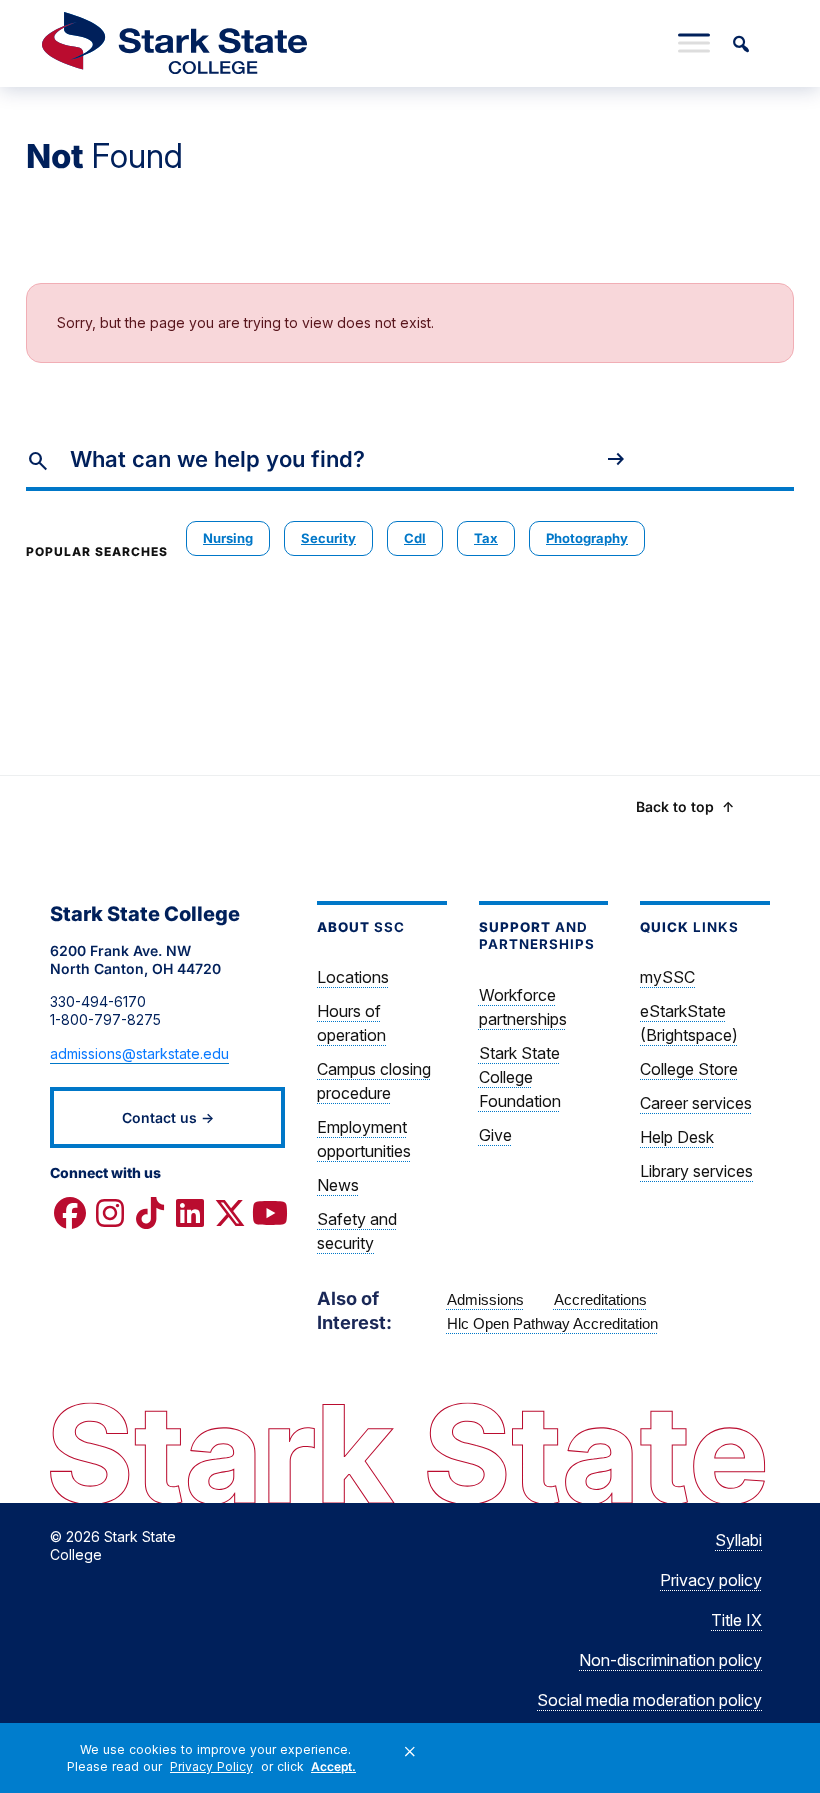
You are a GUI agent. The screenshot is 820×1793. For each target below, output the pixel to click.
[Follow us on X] (230, 1213)
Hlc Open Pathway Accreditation (552, 1323)
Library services (696, 1171)
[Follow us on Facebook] (70, 1213)
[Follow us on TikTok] (150, 1213)
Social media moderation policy (649, 1700)
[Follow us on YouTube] (270, 1213)
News (338, 1185)
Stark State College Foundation (520, 1077)
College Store (689, 1069)
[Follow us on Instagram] (110, 1213)
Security (328, 538)
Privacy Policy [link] (211, 1766)
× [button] (410, 1752)
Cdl (415, 538)
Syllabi (738, 1540)
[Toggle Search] (740, 43)
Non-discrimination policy (670, 1660)
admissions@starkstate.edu (139, 1053)
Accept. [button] (333, 1766)
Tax (486, 538)
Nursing (228, 538)
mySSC (667, 977)
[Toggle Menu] (694, 43)
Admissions (485, 1299)
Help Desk (677, 1137)
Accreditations (600, 1299)
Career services (696, 1103)
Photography (587, 538)
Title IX (736, 1620)
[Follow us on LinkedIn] (190, 1213)
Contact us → (168, 1117)
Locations (353, 977)
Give (495, 1135)
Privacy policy (711, 1580)
